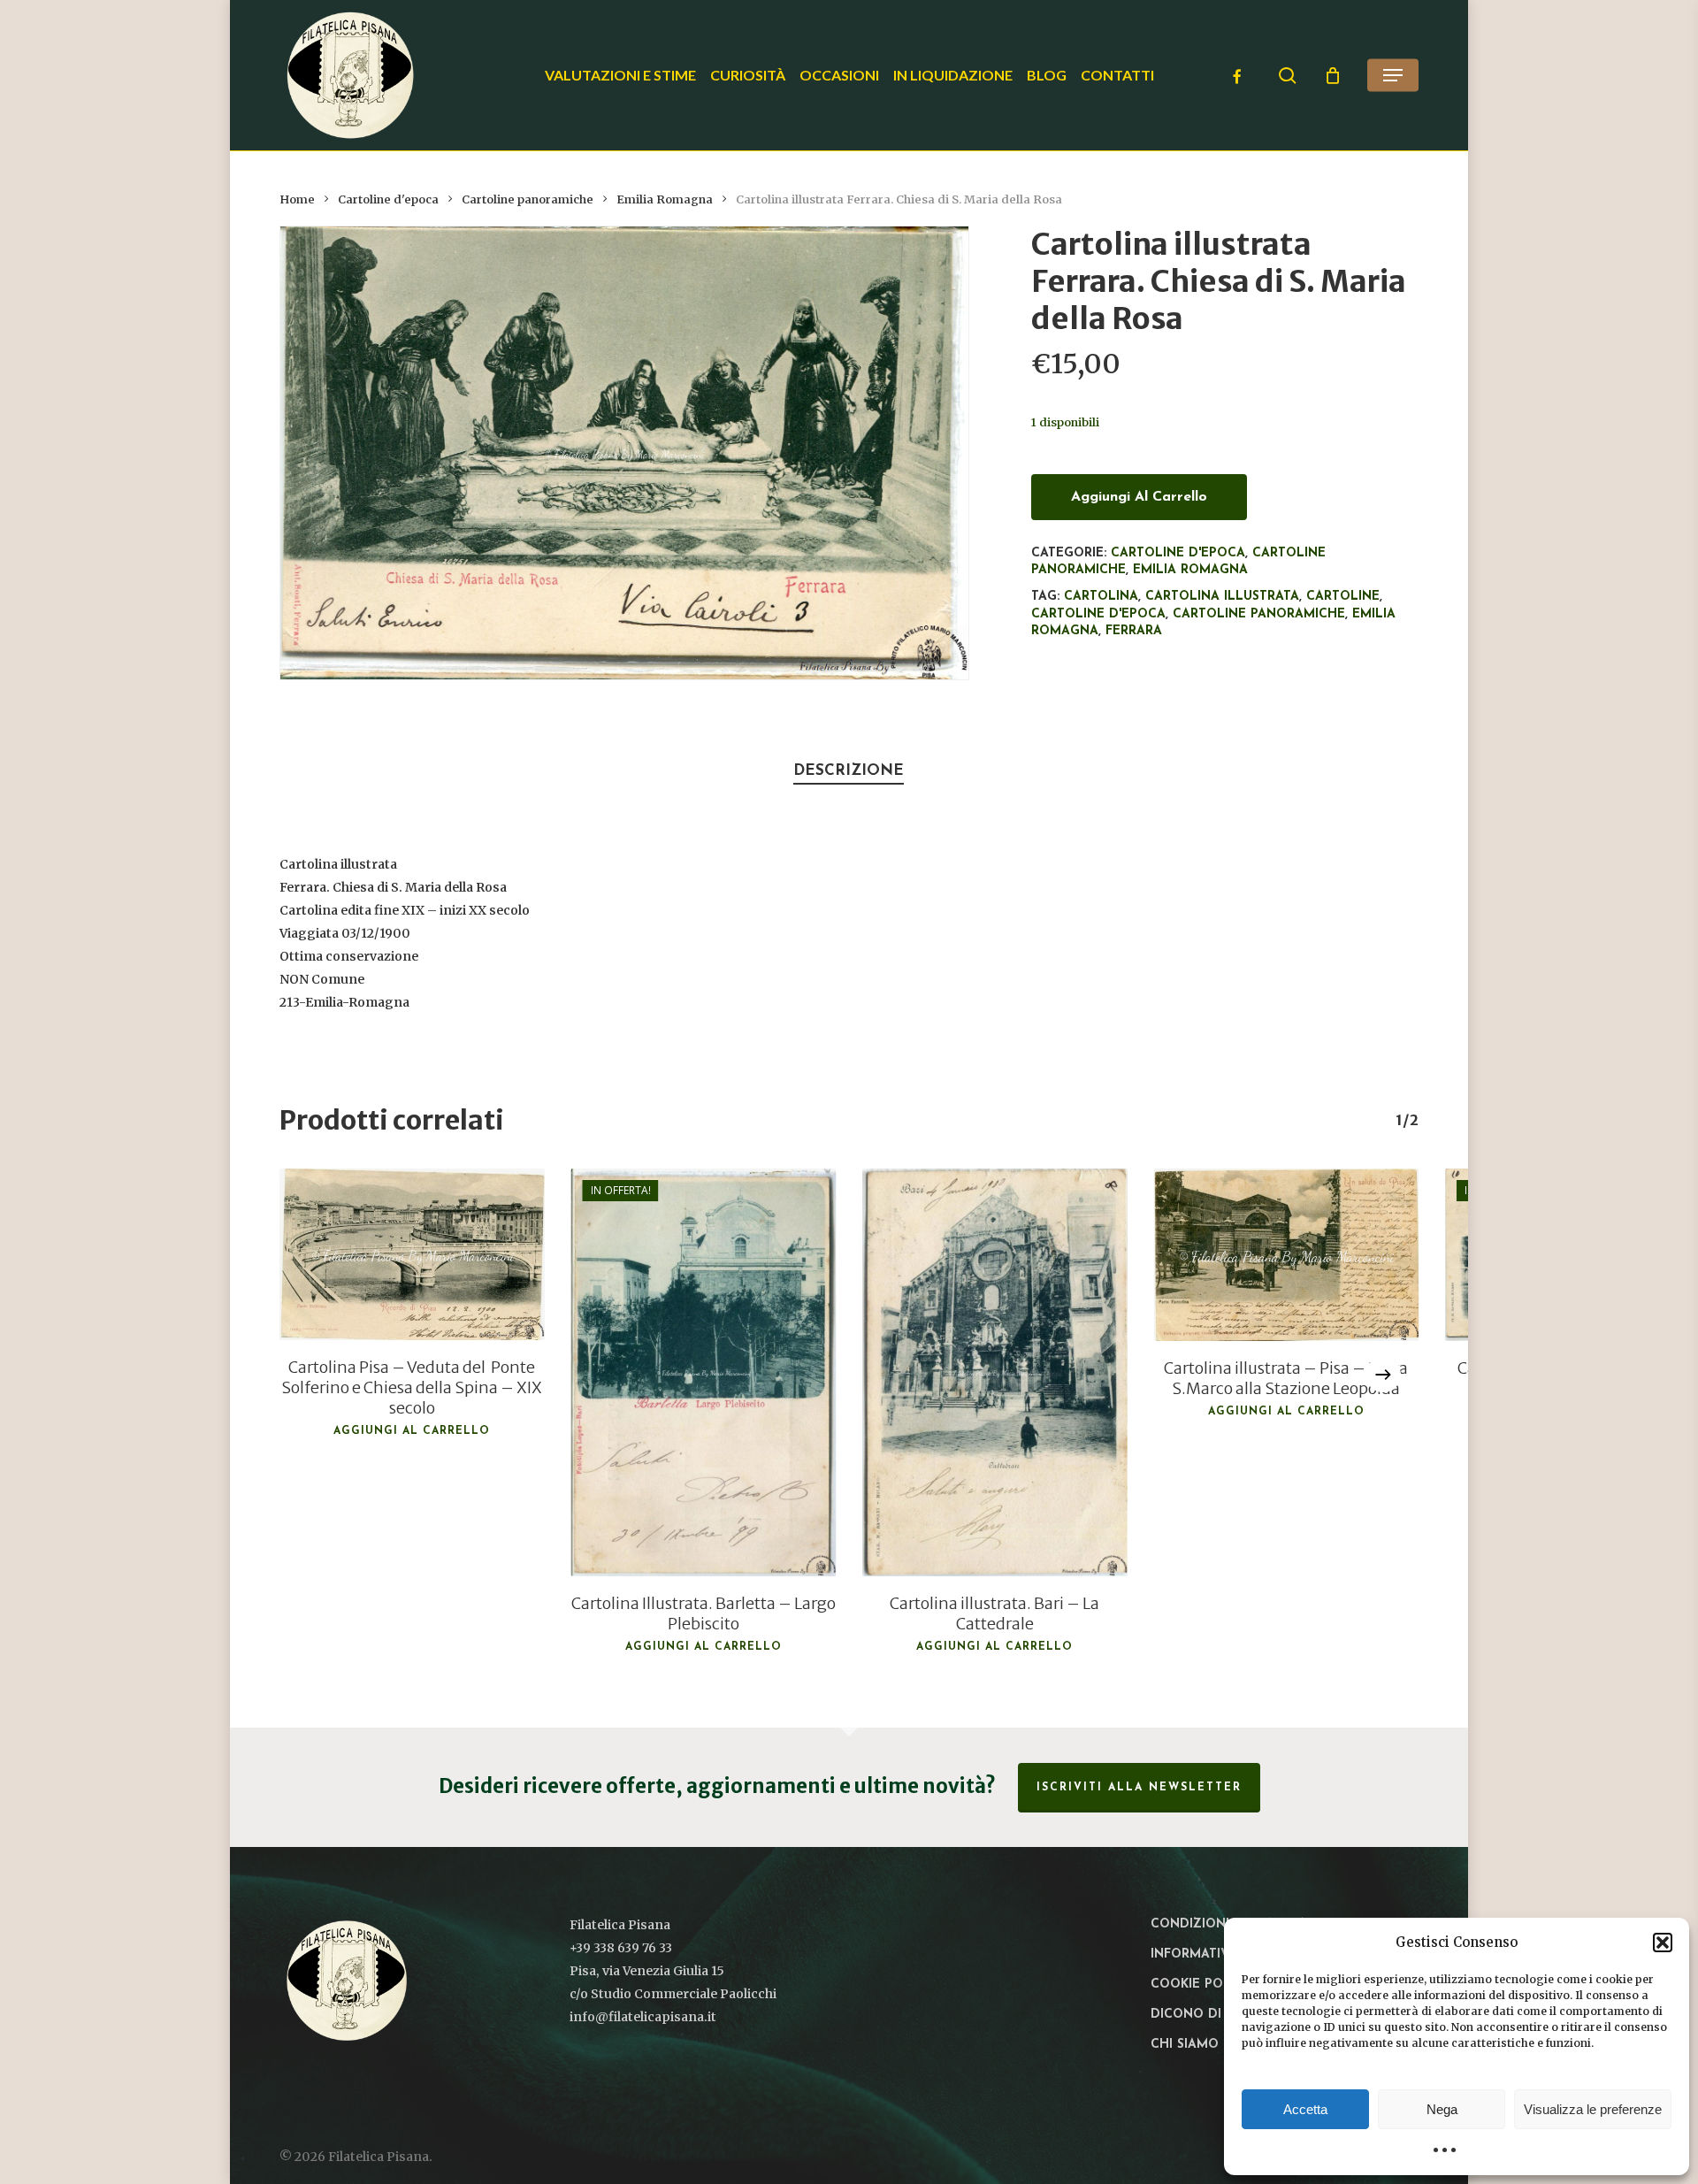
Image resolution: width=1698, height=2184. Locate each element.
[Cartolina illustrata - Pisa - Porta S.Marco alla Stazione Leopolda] (1287, 1255)
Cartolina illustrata (1222, 597)
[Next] (1383, 1375)
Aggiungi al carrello (1139, 497)
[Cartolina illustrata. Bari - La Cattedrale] (995, 1372)
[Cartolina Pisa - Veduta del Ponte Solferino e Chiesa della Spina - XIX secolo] (412, 1254)
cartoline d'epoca (1098, 614)
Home (297, 199)
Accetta (1305, 2109)
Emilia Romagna (665, 199)
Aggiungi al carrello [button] (412, 1431)
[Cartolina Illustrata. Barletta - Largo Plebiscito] (704, 1372)
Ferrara (1134, 631)
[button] (1663, 1943)
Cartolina (1101, 597)
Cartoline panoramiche (528, 199)
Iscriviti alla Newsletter (1139, 1788)
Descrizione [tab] (849, 771)
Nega (1442, 2109)
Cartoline (1343, 597)
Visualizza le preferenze (1593, 2109)
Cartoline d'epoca (388, 199)
